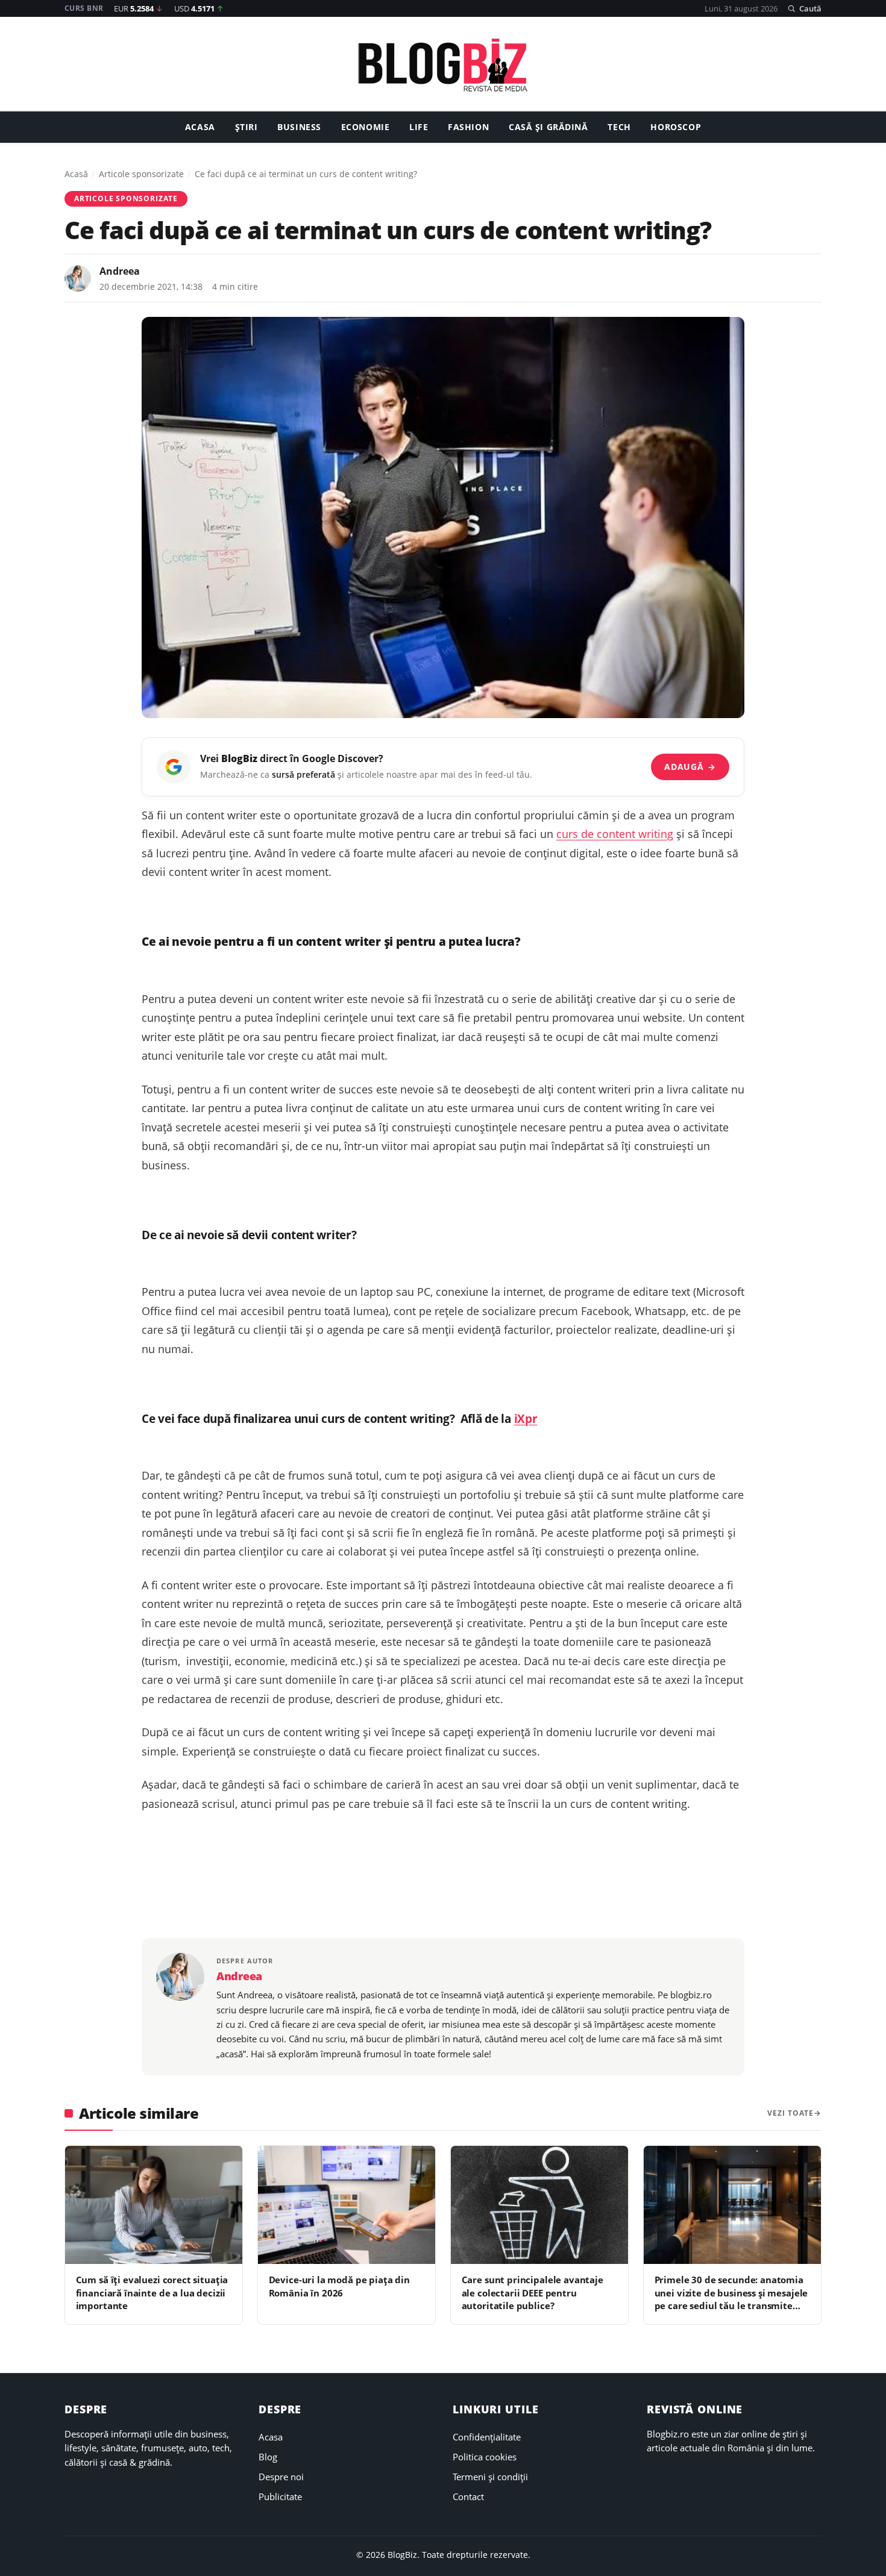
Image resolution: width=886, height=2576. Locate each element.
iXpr (526, 1418)
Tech (619, 127)
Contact (468, 2496)
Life (419, 127)
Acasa (200, 127)
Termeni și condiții (490, 2477)
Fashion (468, 127)
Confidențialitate (487, 2437)
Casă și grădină (548, 127)
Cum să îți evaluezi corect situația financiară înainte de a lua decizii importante (152, 2293)
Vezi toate (790, 2113)
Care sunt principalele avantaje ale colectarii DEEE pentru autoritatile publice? (533, 2293)
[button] (804, 8)
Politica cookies (485, 2457)
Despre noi (281, 2477)
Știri (247, 127)
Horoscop (676, 127)
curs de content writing (615, 834)
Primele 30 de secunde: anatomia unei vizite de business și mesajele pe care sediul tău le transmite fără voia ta (731, 2299)
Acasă (76, 174)
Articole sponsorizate (141, 174)
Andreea (120, 271)
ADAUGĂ (690, 767)
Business (299, 127)
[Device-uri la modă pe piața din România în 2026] (347, 2205)
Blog (268, 2457)
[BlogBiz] (443, 65)
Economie (366, 127)
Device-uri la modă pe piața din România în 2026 (339, 2286)
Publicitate (280, 2496)
